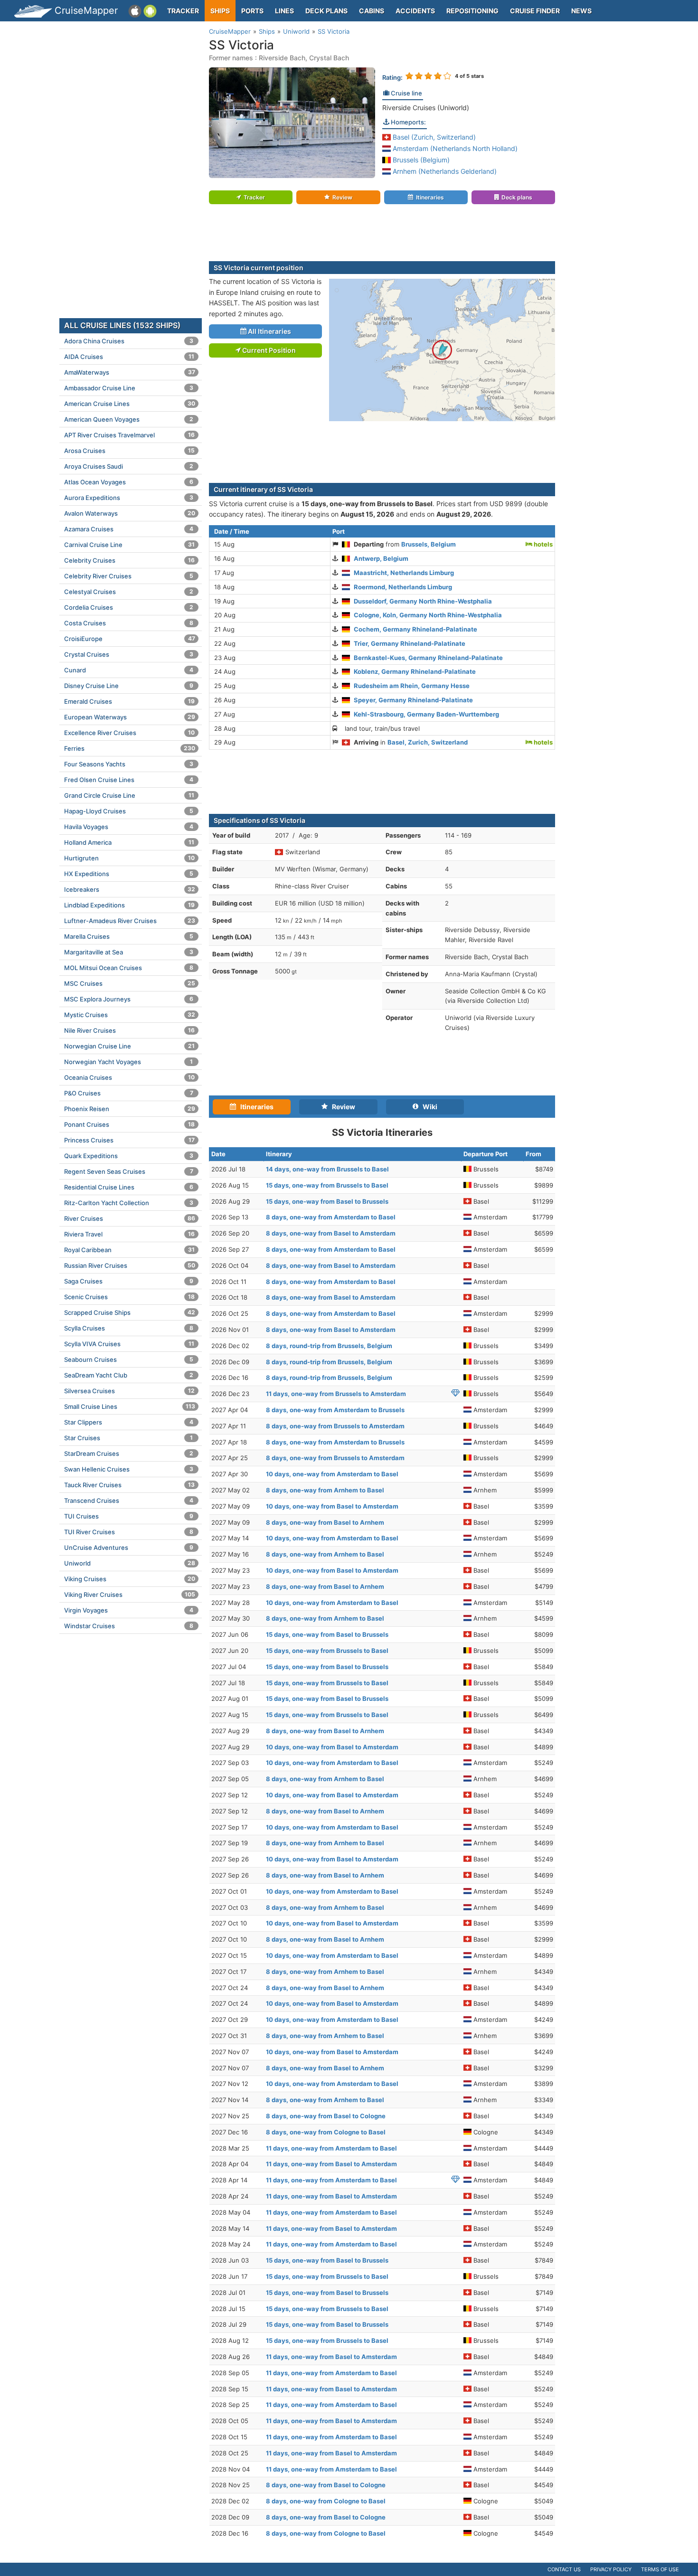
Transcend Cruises (129, 1500)
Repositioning (472, 11)
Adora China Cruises (129, 341)
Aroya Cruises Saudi (129, 466)
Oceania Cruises (129, 1077)
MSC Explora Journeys (129, 999)
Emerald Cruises (129, 701)
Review (342, 197)
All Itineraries (269, 331)
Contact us (564, 2569)
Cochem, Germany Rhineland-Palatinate (415, 629)
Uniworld (130, 1563)
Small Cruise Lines (130, 1406)
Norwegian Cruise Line (129, 1046)
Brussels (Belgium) (420, 160)
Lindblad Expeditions (129, 905)
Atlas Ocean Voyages (129, 482)
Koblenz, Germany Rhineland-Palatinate (415, 671)
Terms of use (660, 2569)
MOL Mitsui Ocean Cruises (129, 968)
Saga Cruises (129, 1281)
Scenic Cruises (129, 1297)
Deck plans (326, 11)
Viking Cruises (130, 1579)
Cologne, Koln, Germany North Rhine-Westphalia (428, 615)
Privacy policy (611, 2569)
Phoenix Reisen (130, 1109)
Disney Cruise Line (129, 686)
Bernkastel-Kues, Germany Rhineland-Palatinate (428, 658)
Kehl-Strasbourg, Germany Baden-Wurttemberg (426, 714)
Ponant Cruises (129, 1124)
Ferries (130, 748)
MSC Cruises (130, 983)
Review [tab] (341, 1107)
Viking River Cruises (130, 1595)
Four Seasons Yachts (129, 764)
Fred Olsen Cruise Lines (129, 780)
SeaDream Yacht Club (129, 1375)
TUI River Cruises (129, 1532)
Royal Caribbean (129, 1250)
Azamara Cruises (129, 529)
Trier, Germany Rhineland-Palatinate (410, 643)
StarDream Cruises (129, 1453)
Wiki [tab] (428, 1107)
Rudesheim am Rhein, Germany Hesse (412, 686)
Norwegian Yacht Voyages (128, 1062)
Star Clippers (129, 1422)
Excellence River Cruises (129, 733)
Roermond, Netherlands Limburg (403, 587)
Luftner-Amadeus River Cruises (130, 921)
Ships (220, 11)
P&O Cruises (129, 1093)
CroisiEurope (130, 639)
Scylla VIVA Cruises (129, 1344)
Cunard (129, 670)
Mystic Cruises (130, 1015)
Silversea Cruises (129, 1391)
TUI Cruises (129, 1516)
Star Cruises (128, 1438)
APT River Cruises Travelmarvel (129, 435)
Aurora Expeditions (129, 498)
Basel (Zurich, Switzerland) (433, 137)
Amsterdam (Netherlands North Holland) (454, 148)
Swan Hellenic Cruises (129, 1469)
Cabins (372, 11)
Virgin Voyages (129, 1610)
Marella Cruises (129, 936)
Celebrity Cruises (129, 560)
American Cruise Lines (130, 404)
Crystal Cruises (129, 654)
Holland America (129, 842)
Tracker (183, 11)
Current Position (268, 350)
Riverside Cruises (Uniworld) (426, 108)
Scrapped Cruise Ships (130, 1312)
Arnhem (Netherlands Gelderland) (444, 171)
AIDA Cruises (129, 357)
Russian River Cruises (130, 1265)
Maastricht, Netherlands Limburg (404, 573)
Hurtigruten (129, 858)
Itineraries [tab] (255, 1107)
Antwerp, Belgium (381, 558)
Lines (284, 11)
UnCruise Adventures (129, 1547)
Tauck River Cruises (129, 1485)
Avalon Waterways (130, 513)
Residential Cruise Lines (129, 1187)
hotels (542, 544)
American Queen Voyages (129, 419)
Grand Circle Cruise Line (129, 795)
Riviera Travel (129, 1234)
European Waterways (130, 717)
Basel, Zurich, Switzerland (428, 742)
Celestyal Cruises (129, 592)
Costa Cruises (129, 623)
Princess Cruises (129, 1140)
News (581, 11)
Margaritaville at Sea (129, 952)
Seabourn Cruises (129, 1359)
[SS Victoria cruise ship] (292, 122)
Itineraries (430, 197)
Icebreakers (130, 889)
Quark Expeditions (129, 1156)
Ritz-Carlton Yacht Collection (129, 1203)
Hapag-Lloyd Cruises (129, 811)
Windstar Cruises (129, 1626)
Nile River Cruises (129, 1030)
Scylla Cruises (129, 1328)
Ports (252, 11)
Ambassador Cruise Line (129, 388)
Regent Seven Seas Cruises (129, 1171)
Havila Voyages (129, 827)
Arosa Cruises (129, 451)
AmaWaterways (130, 372)
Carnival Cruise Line (129, 545)
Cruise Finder (535, 11)
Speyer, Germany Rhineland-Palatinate (413, 700)
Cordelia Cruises (129, 607)
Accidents (415, 11)
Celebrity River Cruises (129, 576)
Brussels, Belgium (429, 544)
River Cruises (130, 1218)
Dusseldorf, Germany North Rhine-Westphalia (423, 601)
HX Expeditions (129, 874)
